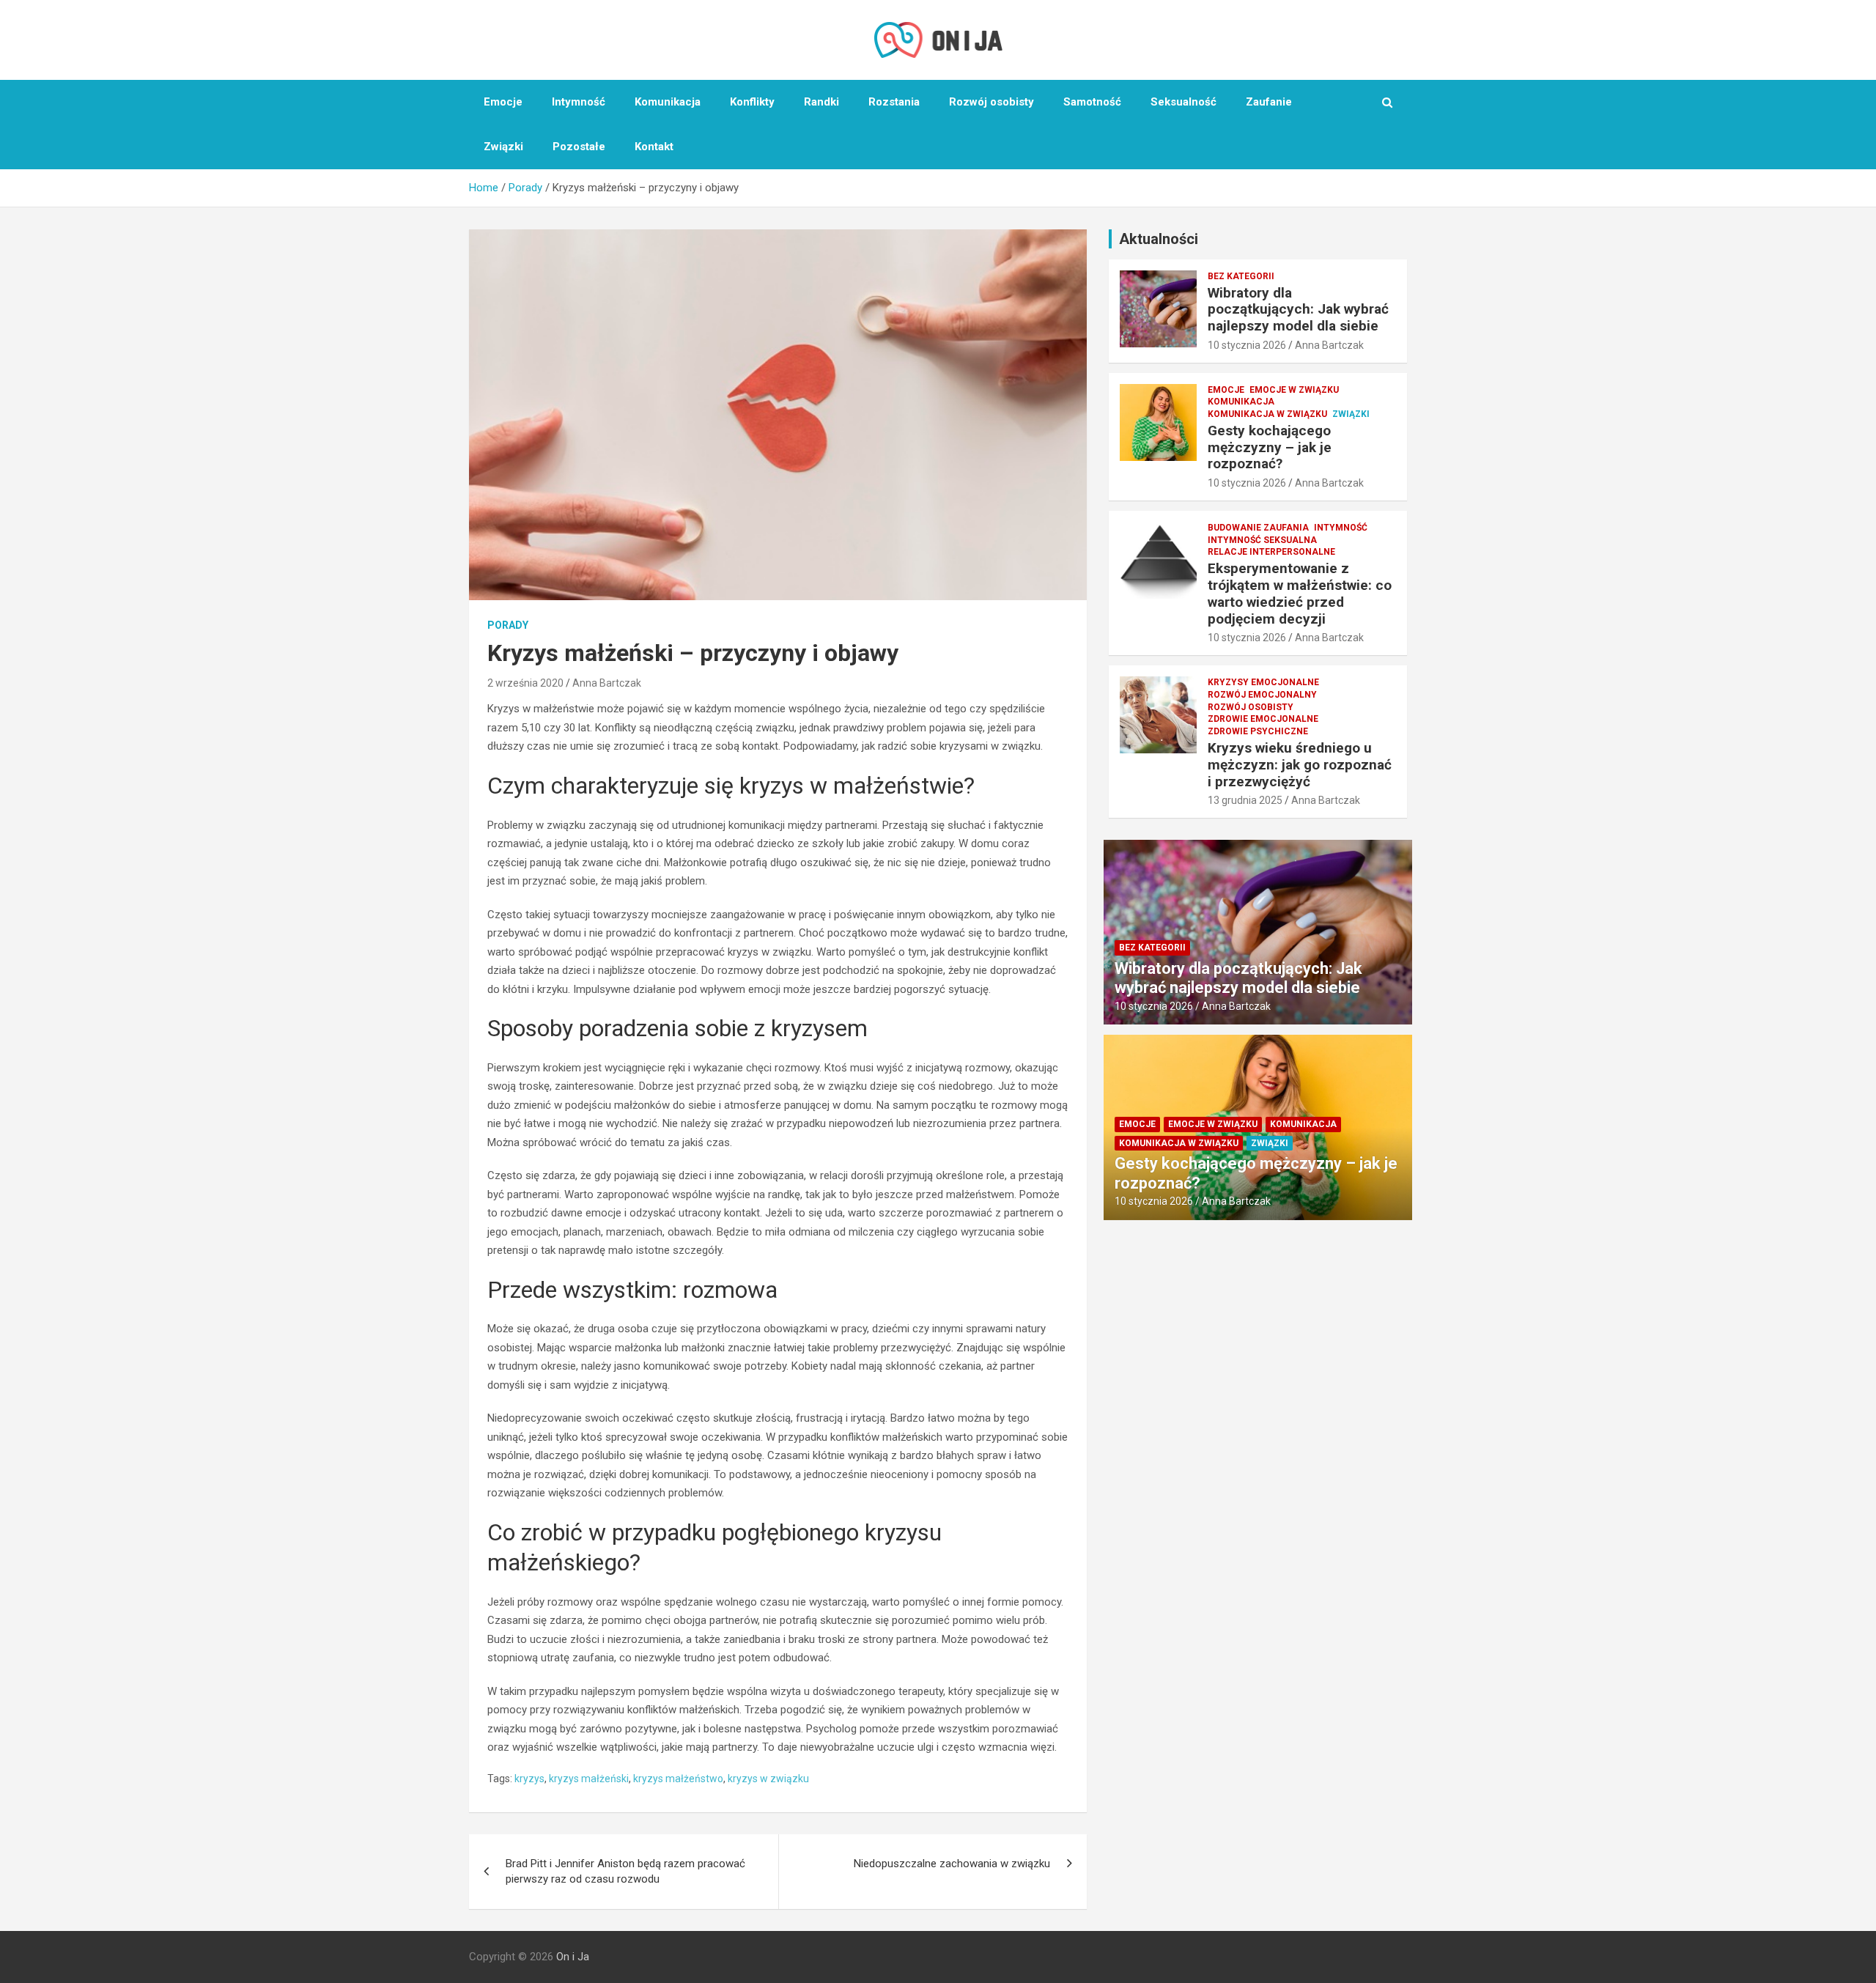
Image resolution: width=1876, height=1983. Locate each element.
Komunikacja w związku (1267, 414)
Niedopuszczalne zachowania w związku (952, 1864)
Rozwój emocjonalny (1262, 695)
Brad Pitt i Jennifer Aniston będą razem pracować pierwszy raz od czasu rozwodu (625, 1871)
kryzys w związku (768, 1779)
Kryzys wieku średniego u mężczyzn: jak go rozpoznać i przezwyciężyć (1300, 765)
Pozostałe (579, 147)
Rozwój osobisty (991, 102)
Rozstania (894, 102)
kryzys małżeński (589, 1779)
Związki (503, 147)
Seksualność (1183, 102)
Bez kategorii (1241, 276)
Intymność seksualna (1262, 540)
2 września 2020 (525, 683)
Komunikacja (668, 102)
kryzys (529, 1779)
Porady (508, 625)
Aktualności (1159, 239)
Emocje (503, 102)
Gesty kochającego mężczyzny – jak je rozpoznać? (1270, 447)
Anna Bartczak (607, 683)
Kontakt (654, 147)
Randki (821, 102)
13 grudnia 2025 (1245, 800)
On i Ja (573, 1957)
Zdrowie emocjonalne (1263, 719)
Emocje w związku (1294, 390)
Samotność (1092, 102)
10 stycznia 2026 (1247, 345)
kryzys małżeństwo (678, 1779)
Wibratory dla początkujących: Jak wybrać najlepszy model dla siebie (1298, 310)
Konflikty (752, 102)
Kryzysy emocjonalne (1263, 682)
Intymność (579, 102)
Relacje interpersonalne (1271, 552)
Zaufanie (1269, 102)
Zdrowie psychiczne (1258, 731)
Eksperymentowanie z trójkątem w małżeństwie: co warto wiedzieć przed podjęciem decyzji (1300, 593)
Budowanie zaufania (1258, 528)
